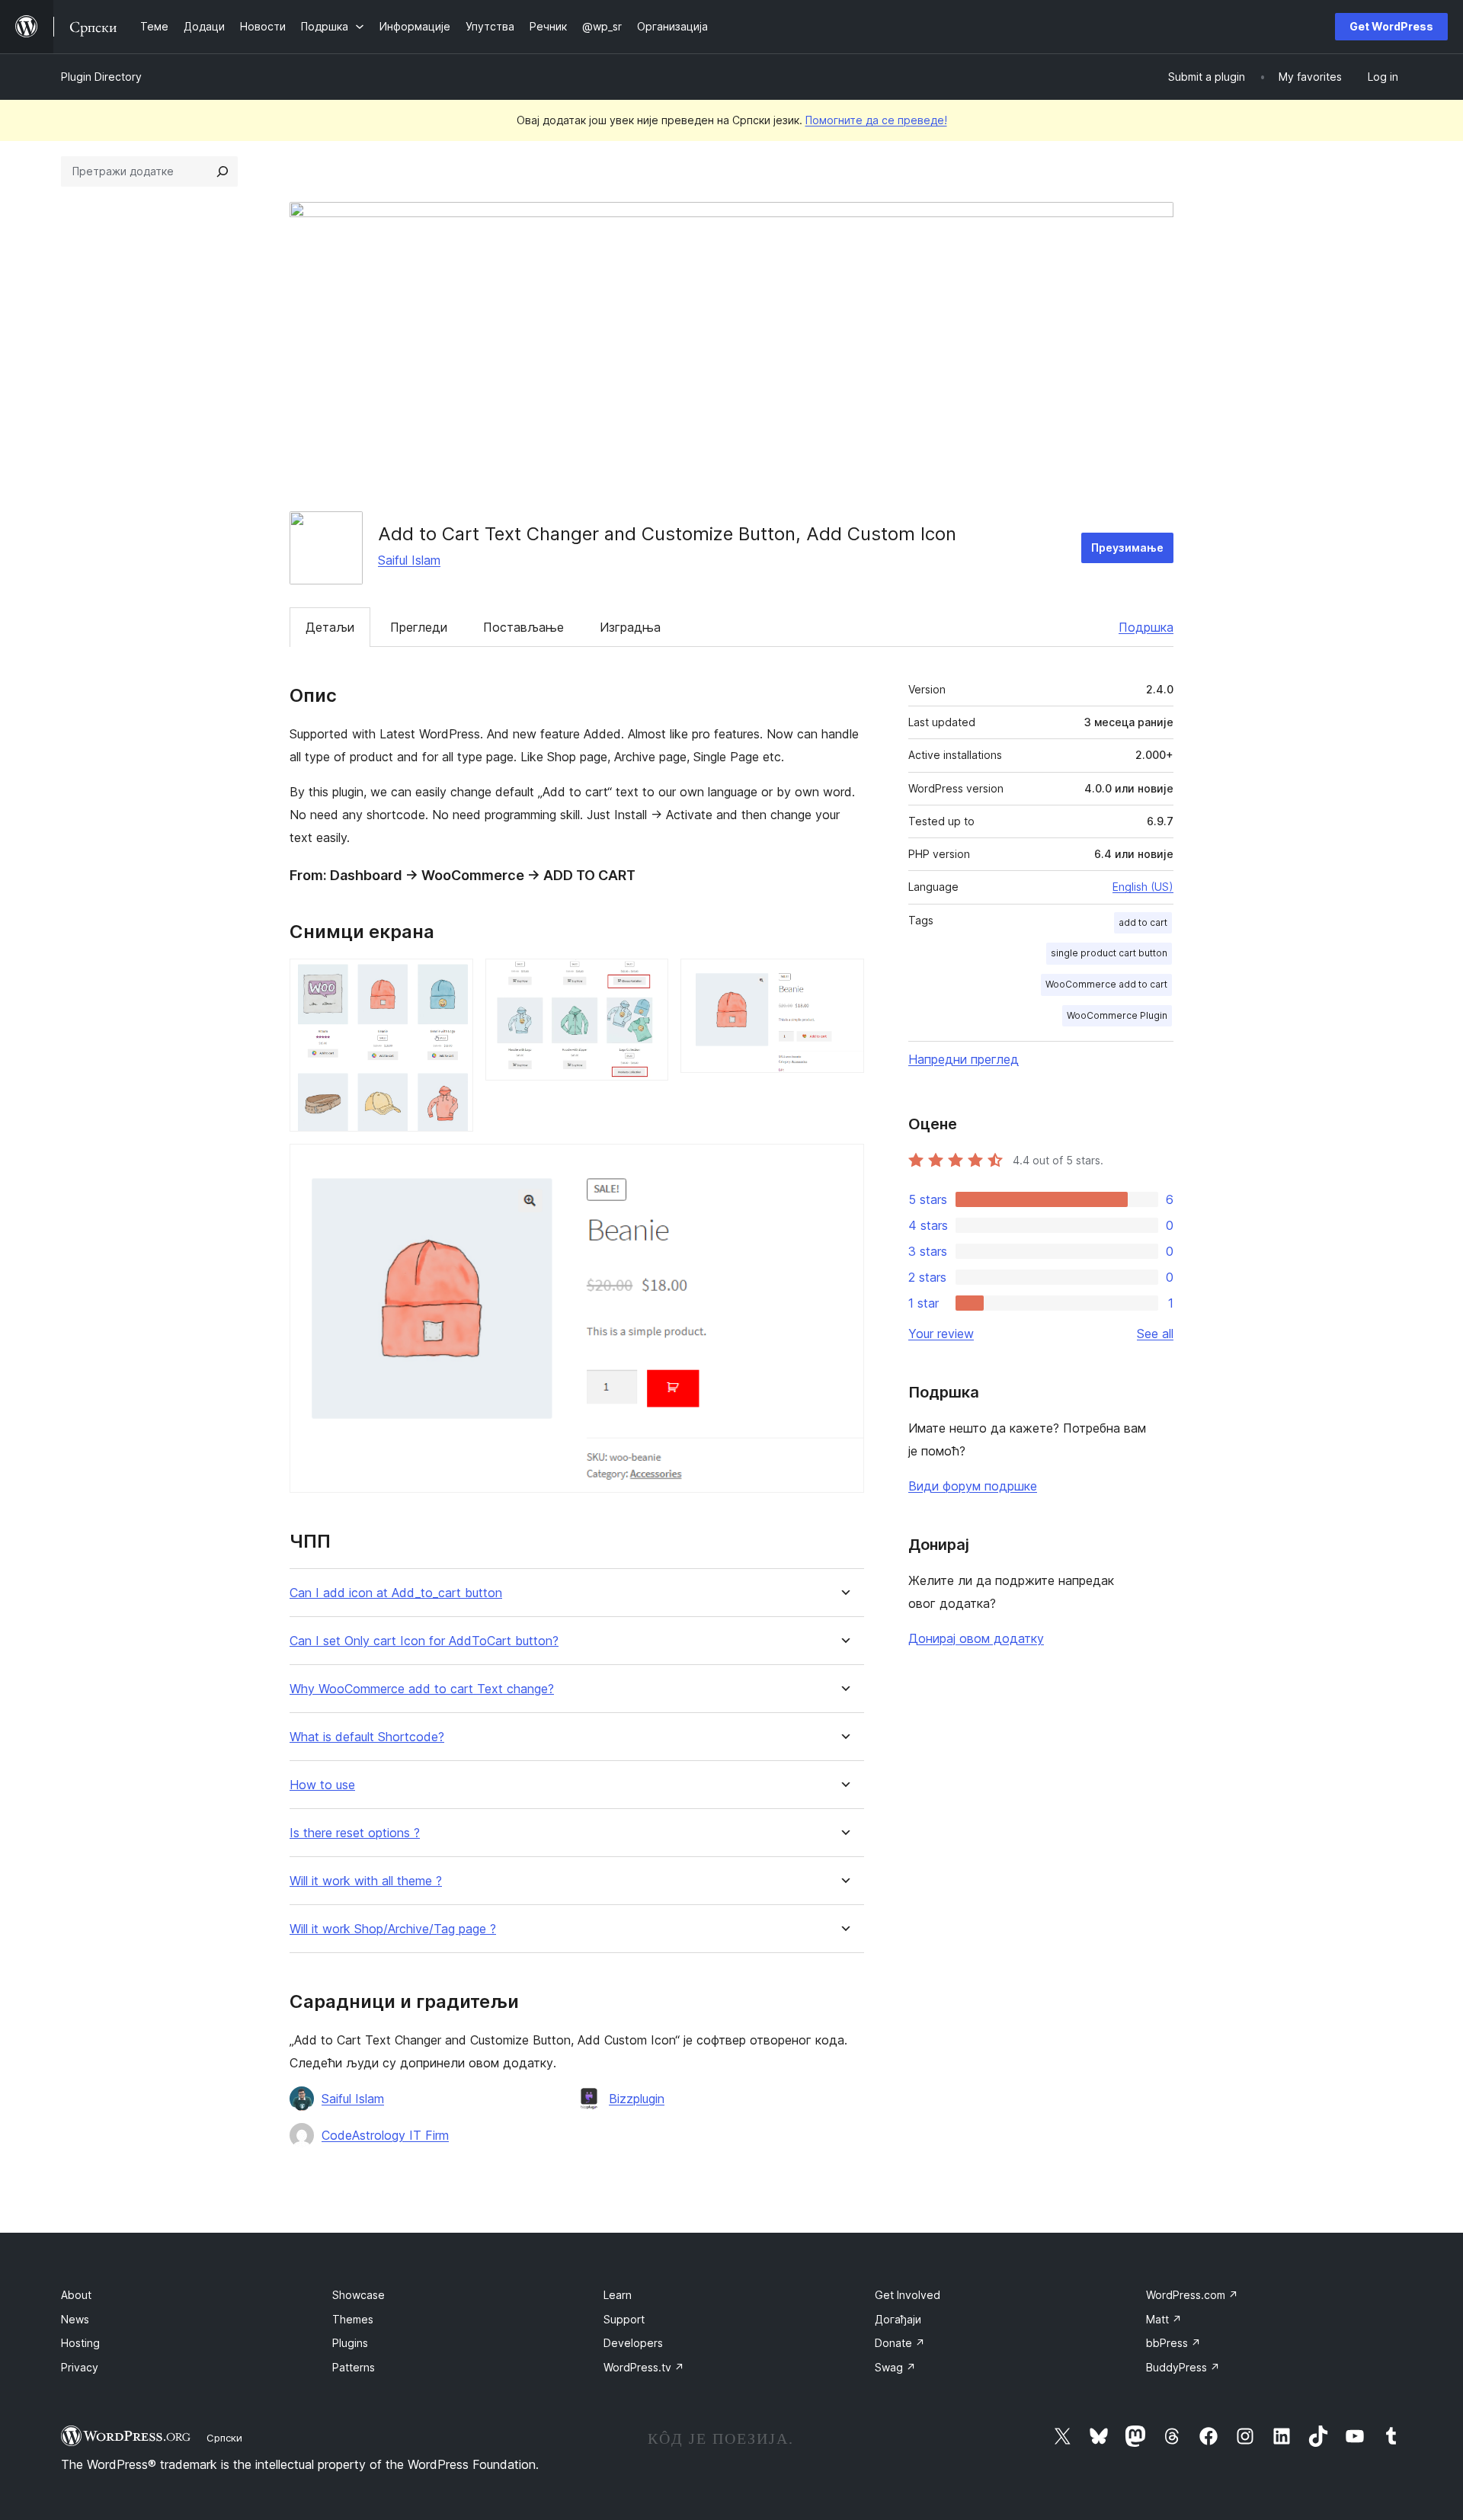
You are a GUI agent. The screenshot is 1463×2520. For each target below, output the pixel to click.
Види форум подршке (973, 1486)
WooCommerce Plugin (1117, 1015)
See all (1155, 1334)
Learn (618, 2295)
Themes (353, 2319)
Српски (224, 2438)
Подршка (1146, 627)
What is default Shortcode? (367, 1737)
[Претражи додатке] (222, 171)
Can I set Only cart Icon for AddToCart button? (424, 1641)
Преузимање (1127, 548)
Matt (1164, 2319)
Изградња (630, 627)
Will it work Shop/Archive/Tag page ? (393, 1929)
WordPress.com (1192, 2295)
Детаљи (330, 627)
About (76, 2295)
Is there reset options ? (355, 1833)
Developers (633, 2343)
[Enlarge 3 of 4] (844, 979)
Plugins (350, 2343)
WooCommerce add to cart (1106, 984)
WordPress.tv (644, 2367)
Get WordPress (1391, 26)
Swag (895, 2367)
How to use (322, 1785)
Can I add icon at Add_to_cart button (396, 1593)
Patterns (354, 2367)
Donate (900, 2343)
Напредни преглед (964, 1059)
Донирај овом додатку (976, 1638)
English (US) (1143, 887)
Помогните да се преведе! (876, 120)
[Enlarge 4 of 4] (844, 1164)
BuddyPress (1183, 2367)
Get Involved (908, 2295)
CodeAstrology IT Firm (385, 2135)
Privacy (80, 2367)
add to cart (1143, 922)
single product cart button (1109, 953)
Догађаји (898, 2319)
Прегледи (419, 627)
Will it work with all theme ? (366, 1881)
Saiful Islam (409, 560)
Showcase (359, 2295)
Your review (941, 1334)
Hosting (80, 2343)
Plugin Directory (101, 77)
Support (624, 2319)
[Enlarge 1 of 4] (453, 979)
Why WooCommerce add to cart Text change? (422, 1689)
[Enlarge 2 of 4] (648, 979)
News (75, 2319)
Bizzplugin (637, 2099)
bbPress (1173, 2343)
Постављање (523, 627)
